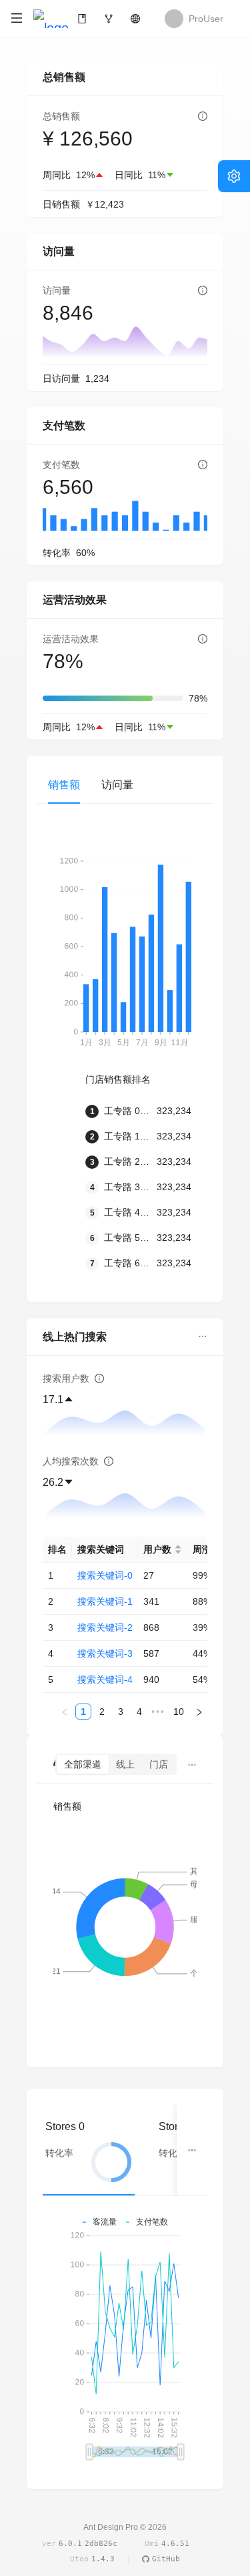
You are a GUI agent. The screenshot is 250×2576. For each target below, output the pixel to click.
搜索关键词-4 (105, 1680)
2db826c (101, 2544)
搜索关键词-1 (105, 1601)
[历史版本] (109, 19)
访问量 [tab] (117, 785)
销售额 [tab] (64, 785)
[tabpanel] (125, 1066)
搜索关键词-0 (105, 1575)
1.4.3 (103, 2559)
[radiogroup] (116, 1764)
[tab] (89, 2150)
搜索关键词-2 (105, 1627)
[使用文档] (82, 19)
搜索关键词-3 (105, 1653)
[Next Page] (199, 1712)
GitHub (166, 2559)
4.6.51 (175, 2544)
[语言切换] (135, 19)
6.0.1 (70, 2544)
